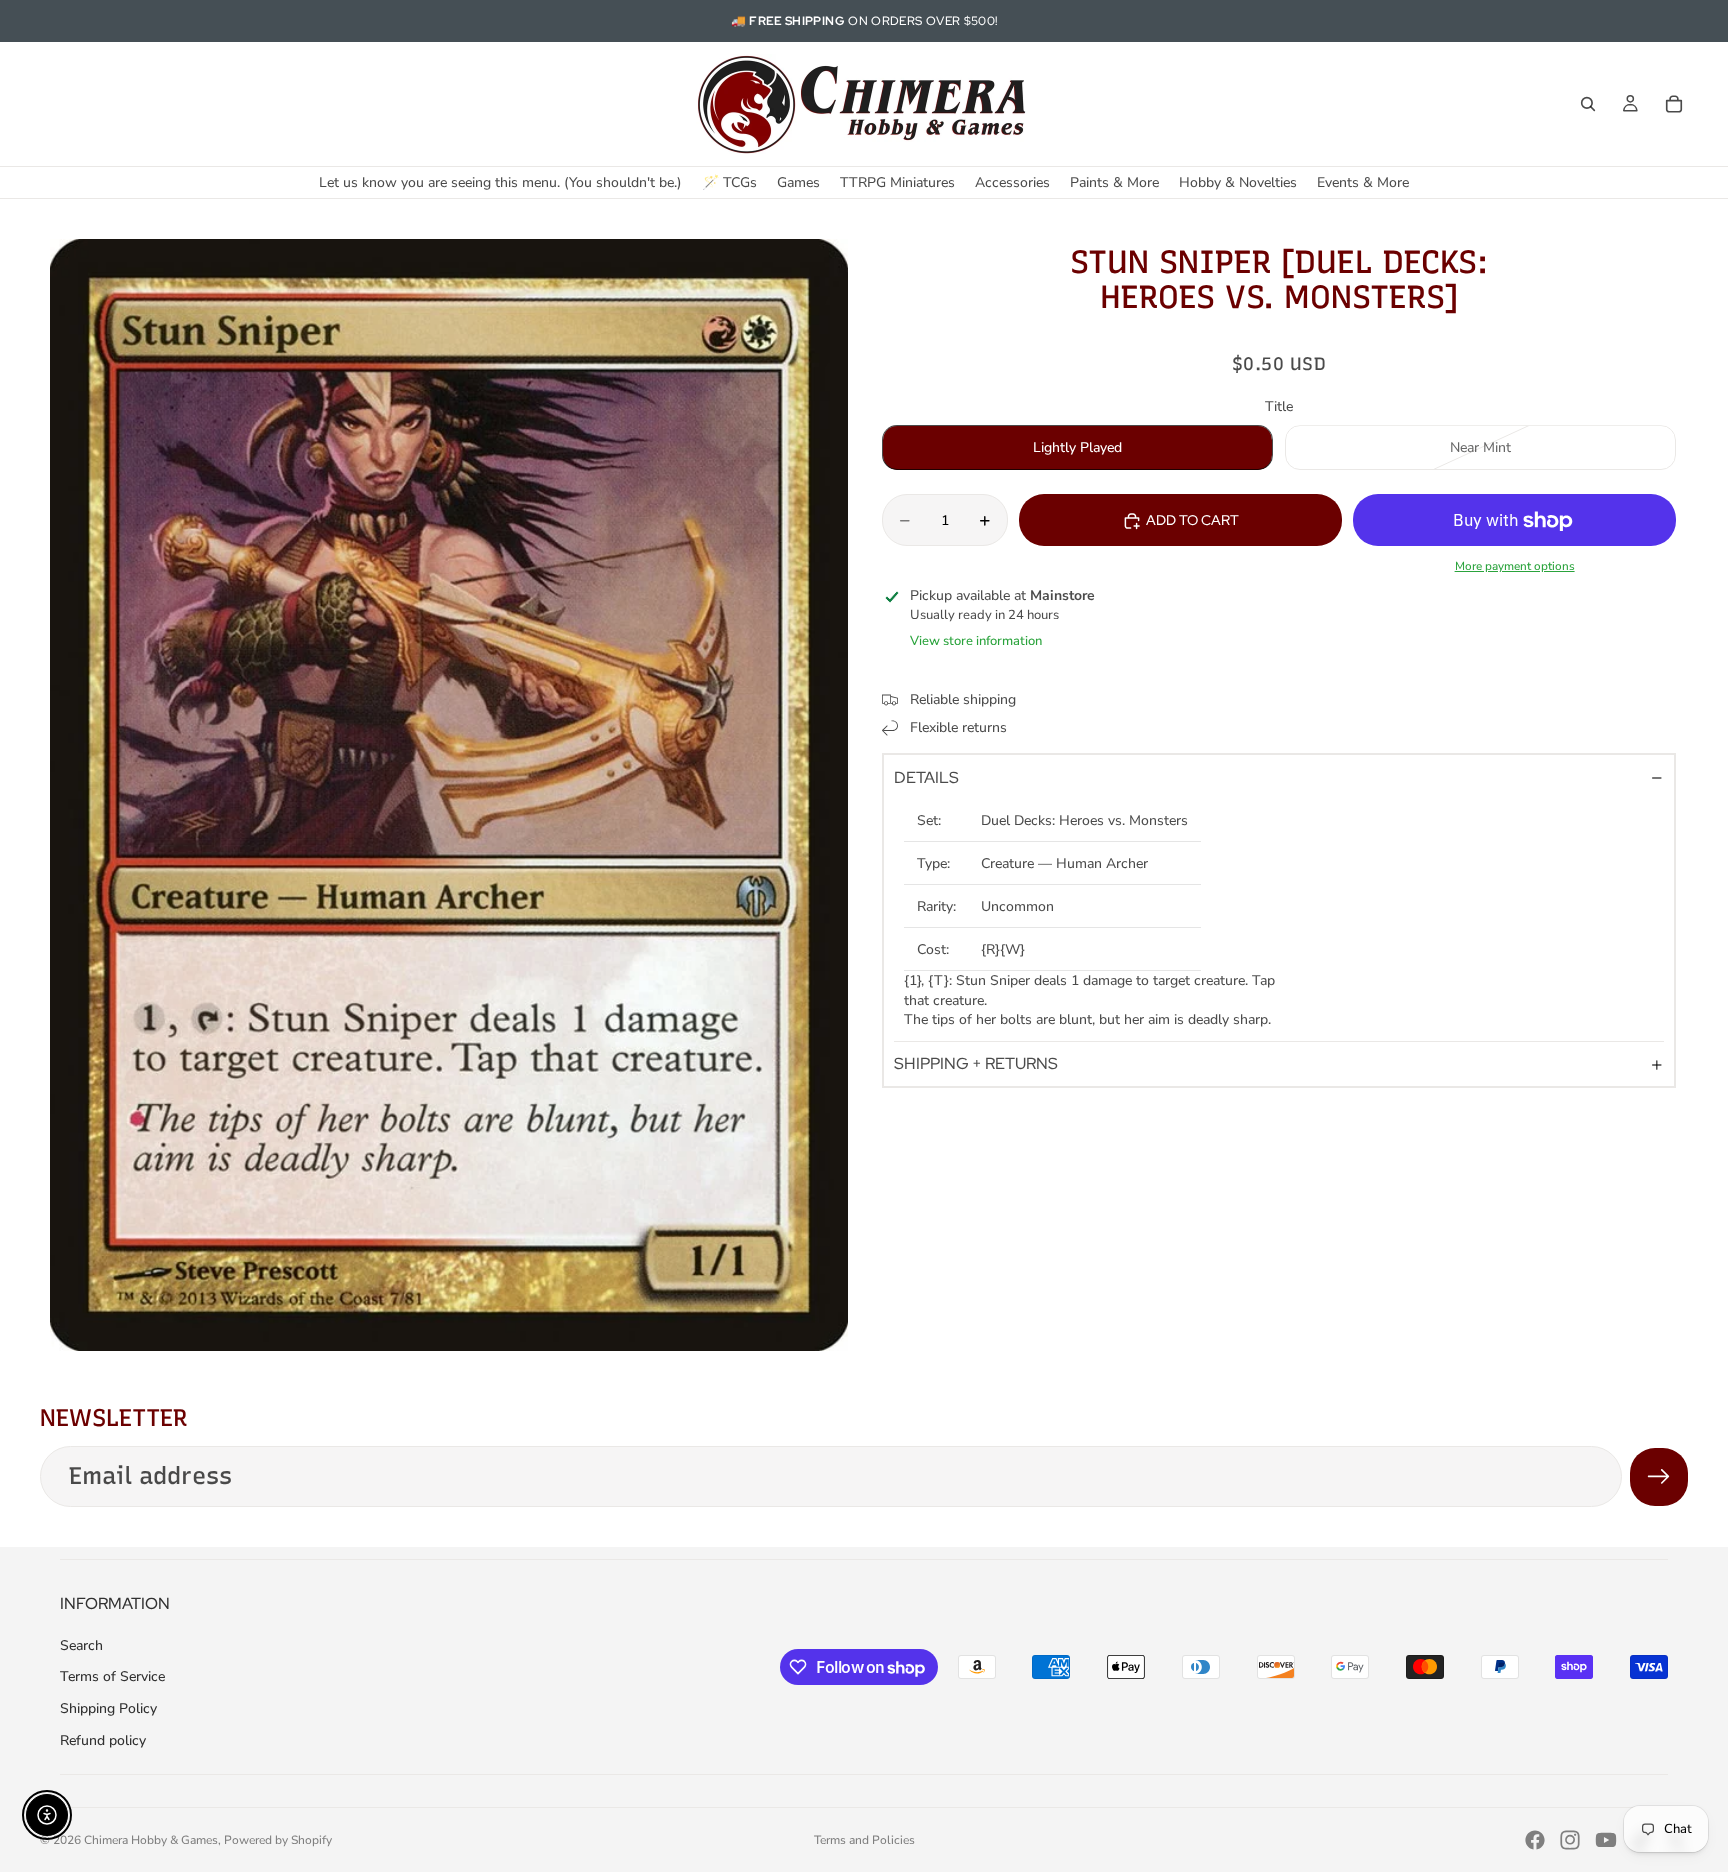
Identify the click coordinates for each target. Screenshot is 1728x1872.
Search (81, 1645)
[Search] (1588, 104)
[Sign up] (1659, 1477)
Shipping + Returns (976, 1064)
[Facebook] (1535, 1840)
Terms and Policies (864, 1840)
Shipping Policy (108, 1708)
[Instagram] (1570, 1840)
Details (926, 777)
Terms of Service (112, 1676)
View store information (976, 642)
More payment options (1515, 567)
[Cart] (1674, 104)
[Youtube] (1606, 1840)
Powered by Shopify (278, 1840)
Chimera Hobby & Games (151, 1840)
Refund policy (103, 1740)
